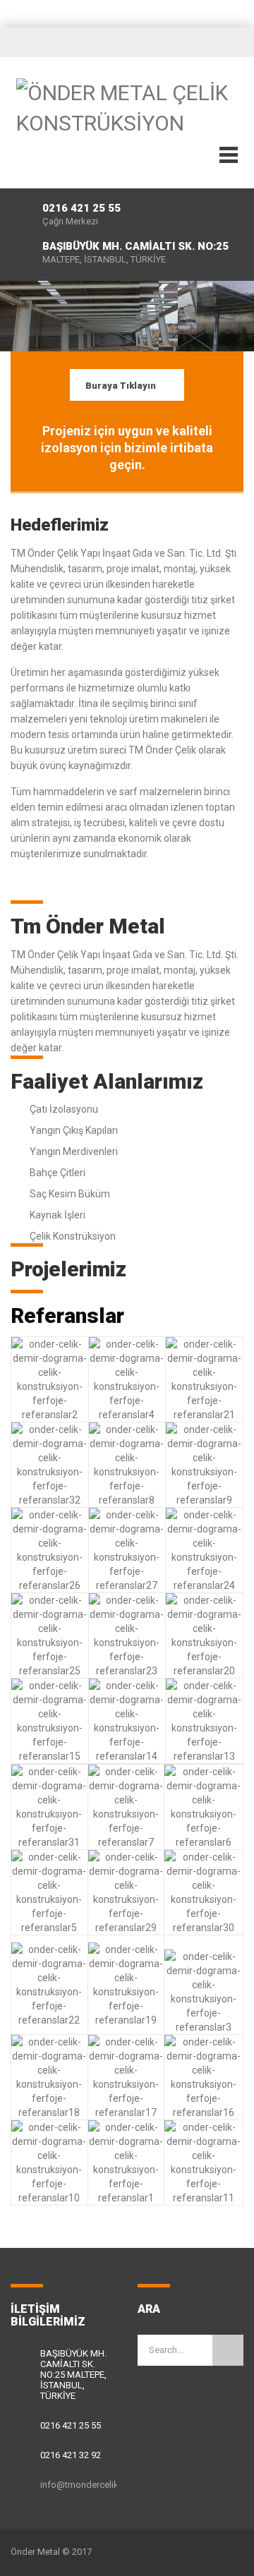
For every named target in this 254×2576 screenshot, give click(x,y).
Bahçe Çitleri (58, 1173)
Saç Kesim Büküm (70, 1194)
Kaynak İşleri (58, 1215)
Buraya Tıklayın (121, 386)
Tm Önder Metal (88, 926)
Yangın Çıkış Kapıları (74, 1130)
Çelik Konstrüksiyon (73, 1236)
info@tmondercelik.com (90, 2485)
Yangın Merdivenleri (74, 1151)
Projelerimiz (68, 1269)
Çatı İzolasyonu (64, 1109)
